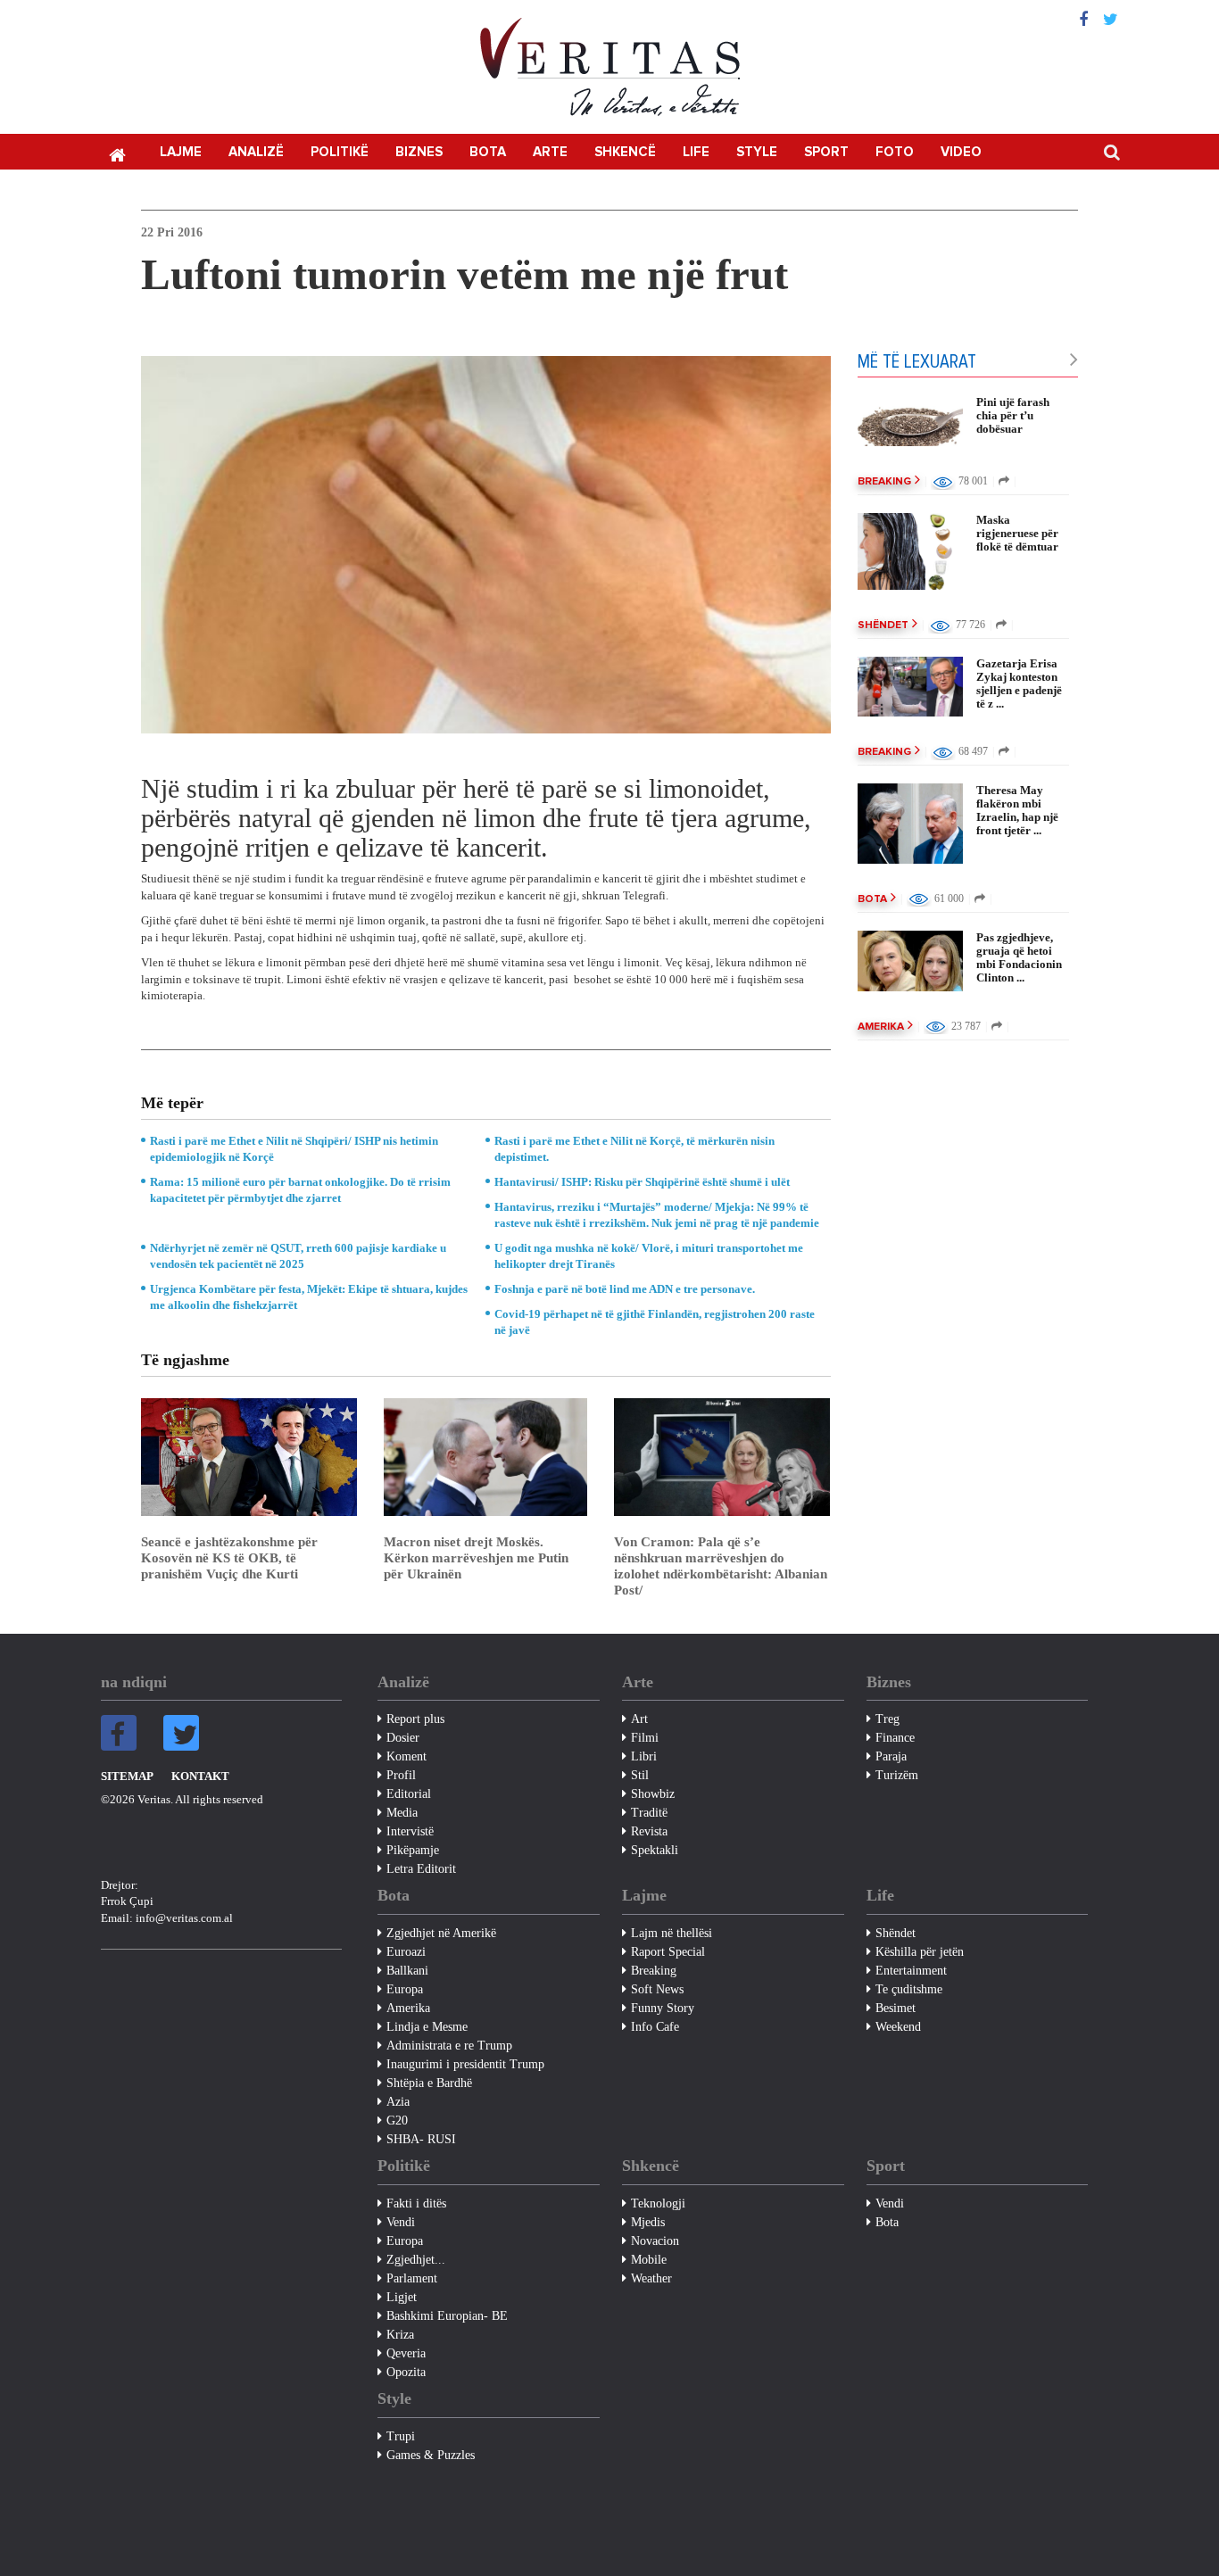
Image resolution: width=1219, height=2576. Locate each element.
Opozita (406, 2372)
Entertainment (911, 1971)
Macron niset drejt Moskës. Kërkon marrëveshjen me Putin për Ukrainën (476, 1558)
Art (639, 1719)
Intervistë (410, 1831)
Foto (895, 152)
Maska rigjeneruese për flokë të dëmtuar (1017, 533)
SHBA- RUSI (421, 2139)
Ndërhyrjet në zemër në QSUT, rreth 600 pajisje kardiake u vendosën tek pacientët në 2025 (298, 1256)
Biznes (419, 152)
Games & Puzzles (431, 2455)
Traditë (649, 1813)
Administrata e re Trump (449, 2046)
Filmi (645, 1738)
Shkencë (625, 152)
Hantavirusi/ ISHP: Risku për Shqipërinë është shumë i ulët (642, 1182)
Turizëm (897, 1775)
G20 (397, 2120)
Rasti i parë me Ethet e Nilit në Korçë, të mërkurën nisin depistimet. (634, 1149)
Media (402, 1813)
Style (757, 152)
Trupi (401, 2436)
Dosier (403, 1738)
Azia (398, 2102)
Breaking (884, 482)
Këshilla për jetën (920, 1952)
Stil (640, 1775)
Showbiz (653, 1794)
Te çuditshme (909, 1989)
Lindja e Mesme (427, 2027)
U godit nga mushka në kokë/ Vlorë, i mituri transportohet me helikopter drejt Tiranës (649, 1256)
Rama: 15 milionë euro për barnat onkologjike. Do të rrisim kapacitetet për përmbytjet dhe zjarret (300, 1190)
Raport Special (668, 1952)
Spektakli (655, 1850)
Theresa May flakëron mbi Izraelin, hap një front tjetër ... (1017, 810)
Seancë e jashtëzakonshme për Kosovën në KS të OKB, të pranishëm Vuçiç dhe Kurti (229, 1558)
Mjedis (648, 2222)
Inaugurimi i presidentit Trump (465, 2064)
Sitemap (127, 1776)
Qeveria (406, 2353)
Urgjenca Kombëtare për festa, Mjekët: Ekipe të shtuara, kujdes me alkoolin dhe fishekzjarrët (309, 1297)
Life (696, 152)
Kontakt (200, 1776)
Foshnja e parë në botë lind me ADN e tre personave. (625, 1289)
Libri (644, 1756)
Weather (651, 2278)
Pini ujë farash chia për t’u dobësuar (1013, 415)
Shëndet (883, 625)
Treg (887, 1719)
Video (961, 152)
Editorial (409, 1794)
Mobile (649, 2260)
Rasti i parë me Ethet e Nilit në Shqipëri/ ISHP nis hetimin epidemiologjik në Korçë (294, 1149)
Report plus (415, 1719)
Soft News (657, 1989)
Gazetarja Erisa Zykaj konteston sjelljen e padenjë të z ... (1019, 683)
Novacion (655, 2241)
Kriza (400, 2335)
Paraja (891, 1756)
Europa (405, 1989)
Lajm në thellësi (672, 1933)
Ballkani (407, 1971)
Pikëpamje (413, 1850)
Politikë (340, 152)
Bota (488, 152)
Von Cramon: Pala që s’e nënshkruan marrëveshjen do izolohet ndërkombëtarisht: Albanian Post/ (721, 1566)
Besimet (896, 2008)
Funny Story (663, 2008)
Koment (406, 1756)
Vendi (401, 2222)
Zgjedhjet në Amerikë (441, 1933)
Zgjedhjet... (416, 2260)
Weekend (898, 2027)
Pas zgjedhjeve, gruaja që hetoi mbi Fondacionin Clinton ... (1019, 957)
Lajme (181, 152)
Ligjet (402, 2297)
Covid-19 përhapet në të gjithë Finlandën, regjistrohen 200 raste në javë (655, 1322)
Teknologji (658, 2203)
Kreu (117, 153)
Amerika (881, 1027)
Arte (550, 152)
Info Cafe (655, 2027)
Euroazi (406, 1952)
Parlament (412, 2278)
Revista (649, 1831)
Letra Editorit (421, 1869)
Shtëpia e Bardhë (429, 2083)
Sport (826, 152)
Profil (401, 1775)
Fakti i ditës (416, 2203)
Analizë (256, 152)
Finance (895, 1738)
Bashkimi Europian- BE (447, 2316)
